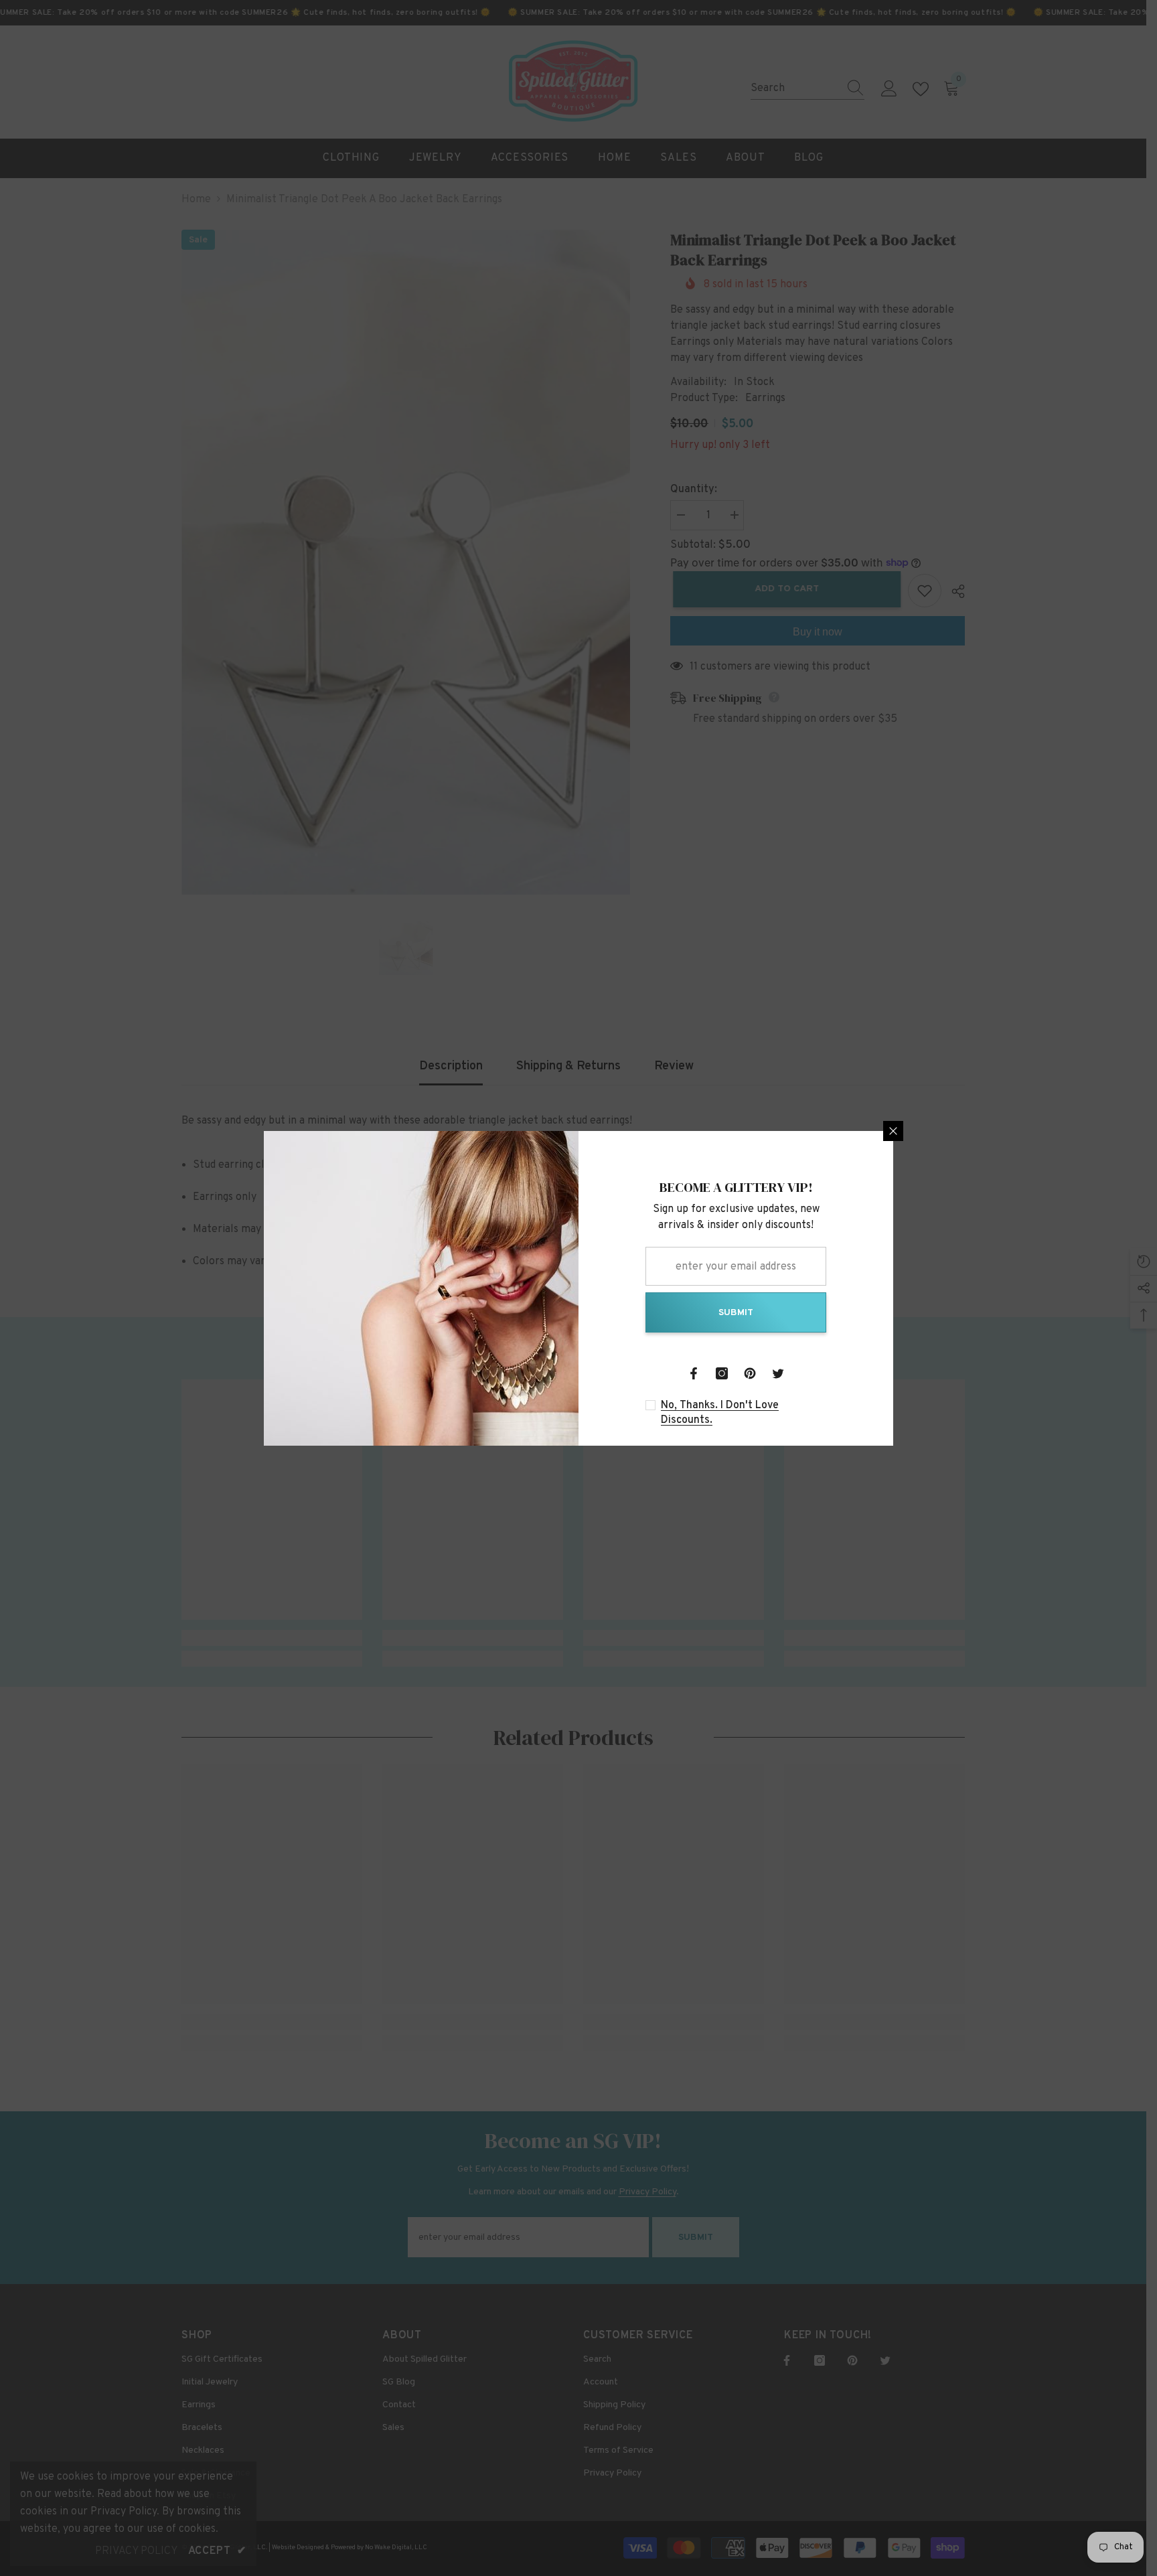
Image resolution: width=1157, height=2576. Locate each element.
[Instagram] (722, 1373)
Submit (736, 1313)
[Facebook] (694, 1373)
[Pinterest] (750, 1373)
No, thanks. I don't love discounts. (720, 1413)
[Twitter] (778, 1373)
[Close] (893, 1131)
